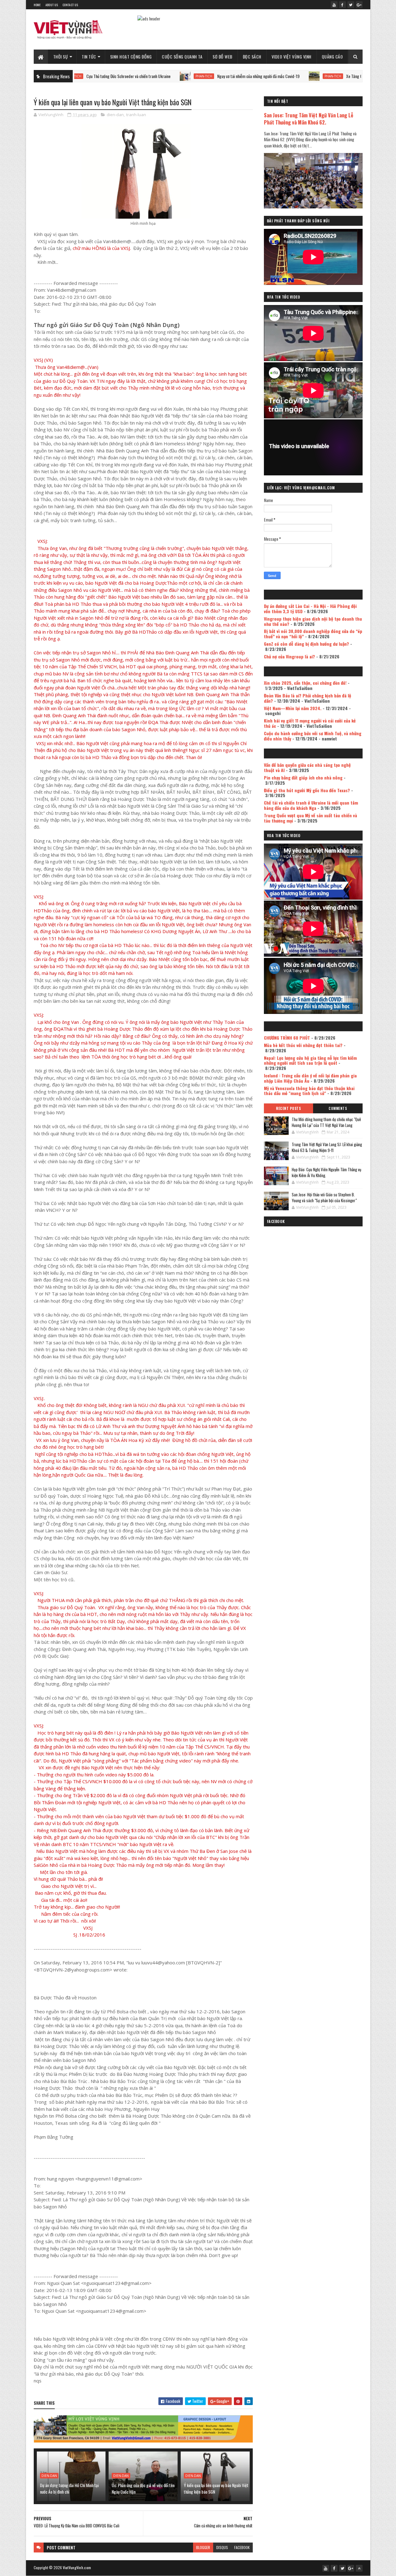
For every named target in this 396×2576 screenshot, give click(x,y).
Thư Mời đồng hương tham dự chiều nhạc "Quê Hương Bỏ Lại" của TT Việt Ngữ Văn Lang (326, 1122)
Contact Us (70, 5)
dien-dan (115, 115)
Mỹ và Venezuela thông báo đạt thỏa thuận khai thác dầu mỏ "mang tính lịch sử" (309, 1091)
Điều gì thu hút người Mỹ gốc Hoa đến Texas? (307, 790)
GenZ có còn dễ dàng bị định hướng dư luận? (306, 644)
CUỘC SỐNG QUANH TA (182, 57)
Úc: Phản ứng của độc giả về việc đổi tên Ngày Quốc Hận (143, 2488)
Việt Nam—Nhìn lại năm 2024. (293, 708)
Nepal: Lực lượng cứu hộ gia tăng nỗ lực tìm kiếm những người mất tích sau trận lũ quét (310, 1060)
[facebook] (342, 5)
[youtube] (334, 5)
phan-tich (135, 76)
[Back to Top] (359, 2568)
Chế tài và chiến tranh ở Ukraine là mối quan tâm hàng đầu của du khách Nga (311, 805)
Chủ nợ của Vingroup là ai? (289, 656)
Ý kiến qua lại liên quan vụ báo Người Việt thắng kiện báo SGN (216, 2488)
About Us (52, 5)
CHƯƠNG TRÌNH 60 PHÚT (287, 1038)
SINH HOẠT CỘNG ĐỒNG (131, 57)
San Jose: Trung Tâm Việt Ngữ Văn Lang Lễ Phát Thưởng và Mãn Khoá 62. (309, 119)
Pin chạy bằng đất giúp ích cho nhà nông (303, 777)
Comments (338, 1108)
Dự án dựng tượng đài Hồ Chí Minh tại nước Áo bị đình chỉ (69, 2488)
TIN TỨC (89, 57)
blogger (203, 2547)
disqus (222, 2547)
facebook (242, 2547)
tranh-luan (136, 115)
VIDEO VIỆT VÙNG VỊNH (292, 57)
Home (37, 5)
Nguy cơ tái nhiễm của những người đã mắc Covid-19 (189, 76)
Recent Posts (288, 1108)
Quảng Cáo (332, 57)
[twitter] (351, 5)
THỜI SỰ (61, 57)
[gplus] (359, 5)
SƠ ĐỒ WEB (223, 57)
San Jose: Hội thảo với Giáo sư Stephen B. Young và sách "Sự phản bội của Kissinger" (324, 1198)
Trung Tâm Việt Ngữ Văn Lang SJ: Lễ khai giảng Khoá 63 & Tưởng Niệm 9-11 (327, 1147)
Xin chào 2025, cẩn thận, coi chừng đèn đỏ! (305, 683)
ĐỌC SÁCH (252, 57)
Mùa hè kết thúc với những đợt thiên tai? (303, 1045)
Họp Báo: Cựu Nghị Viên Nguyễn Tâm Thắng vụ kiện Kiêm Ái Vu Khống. (327, 1172)
